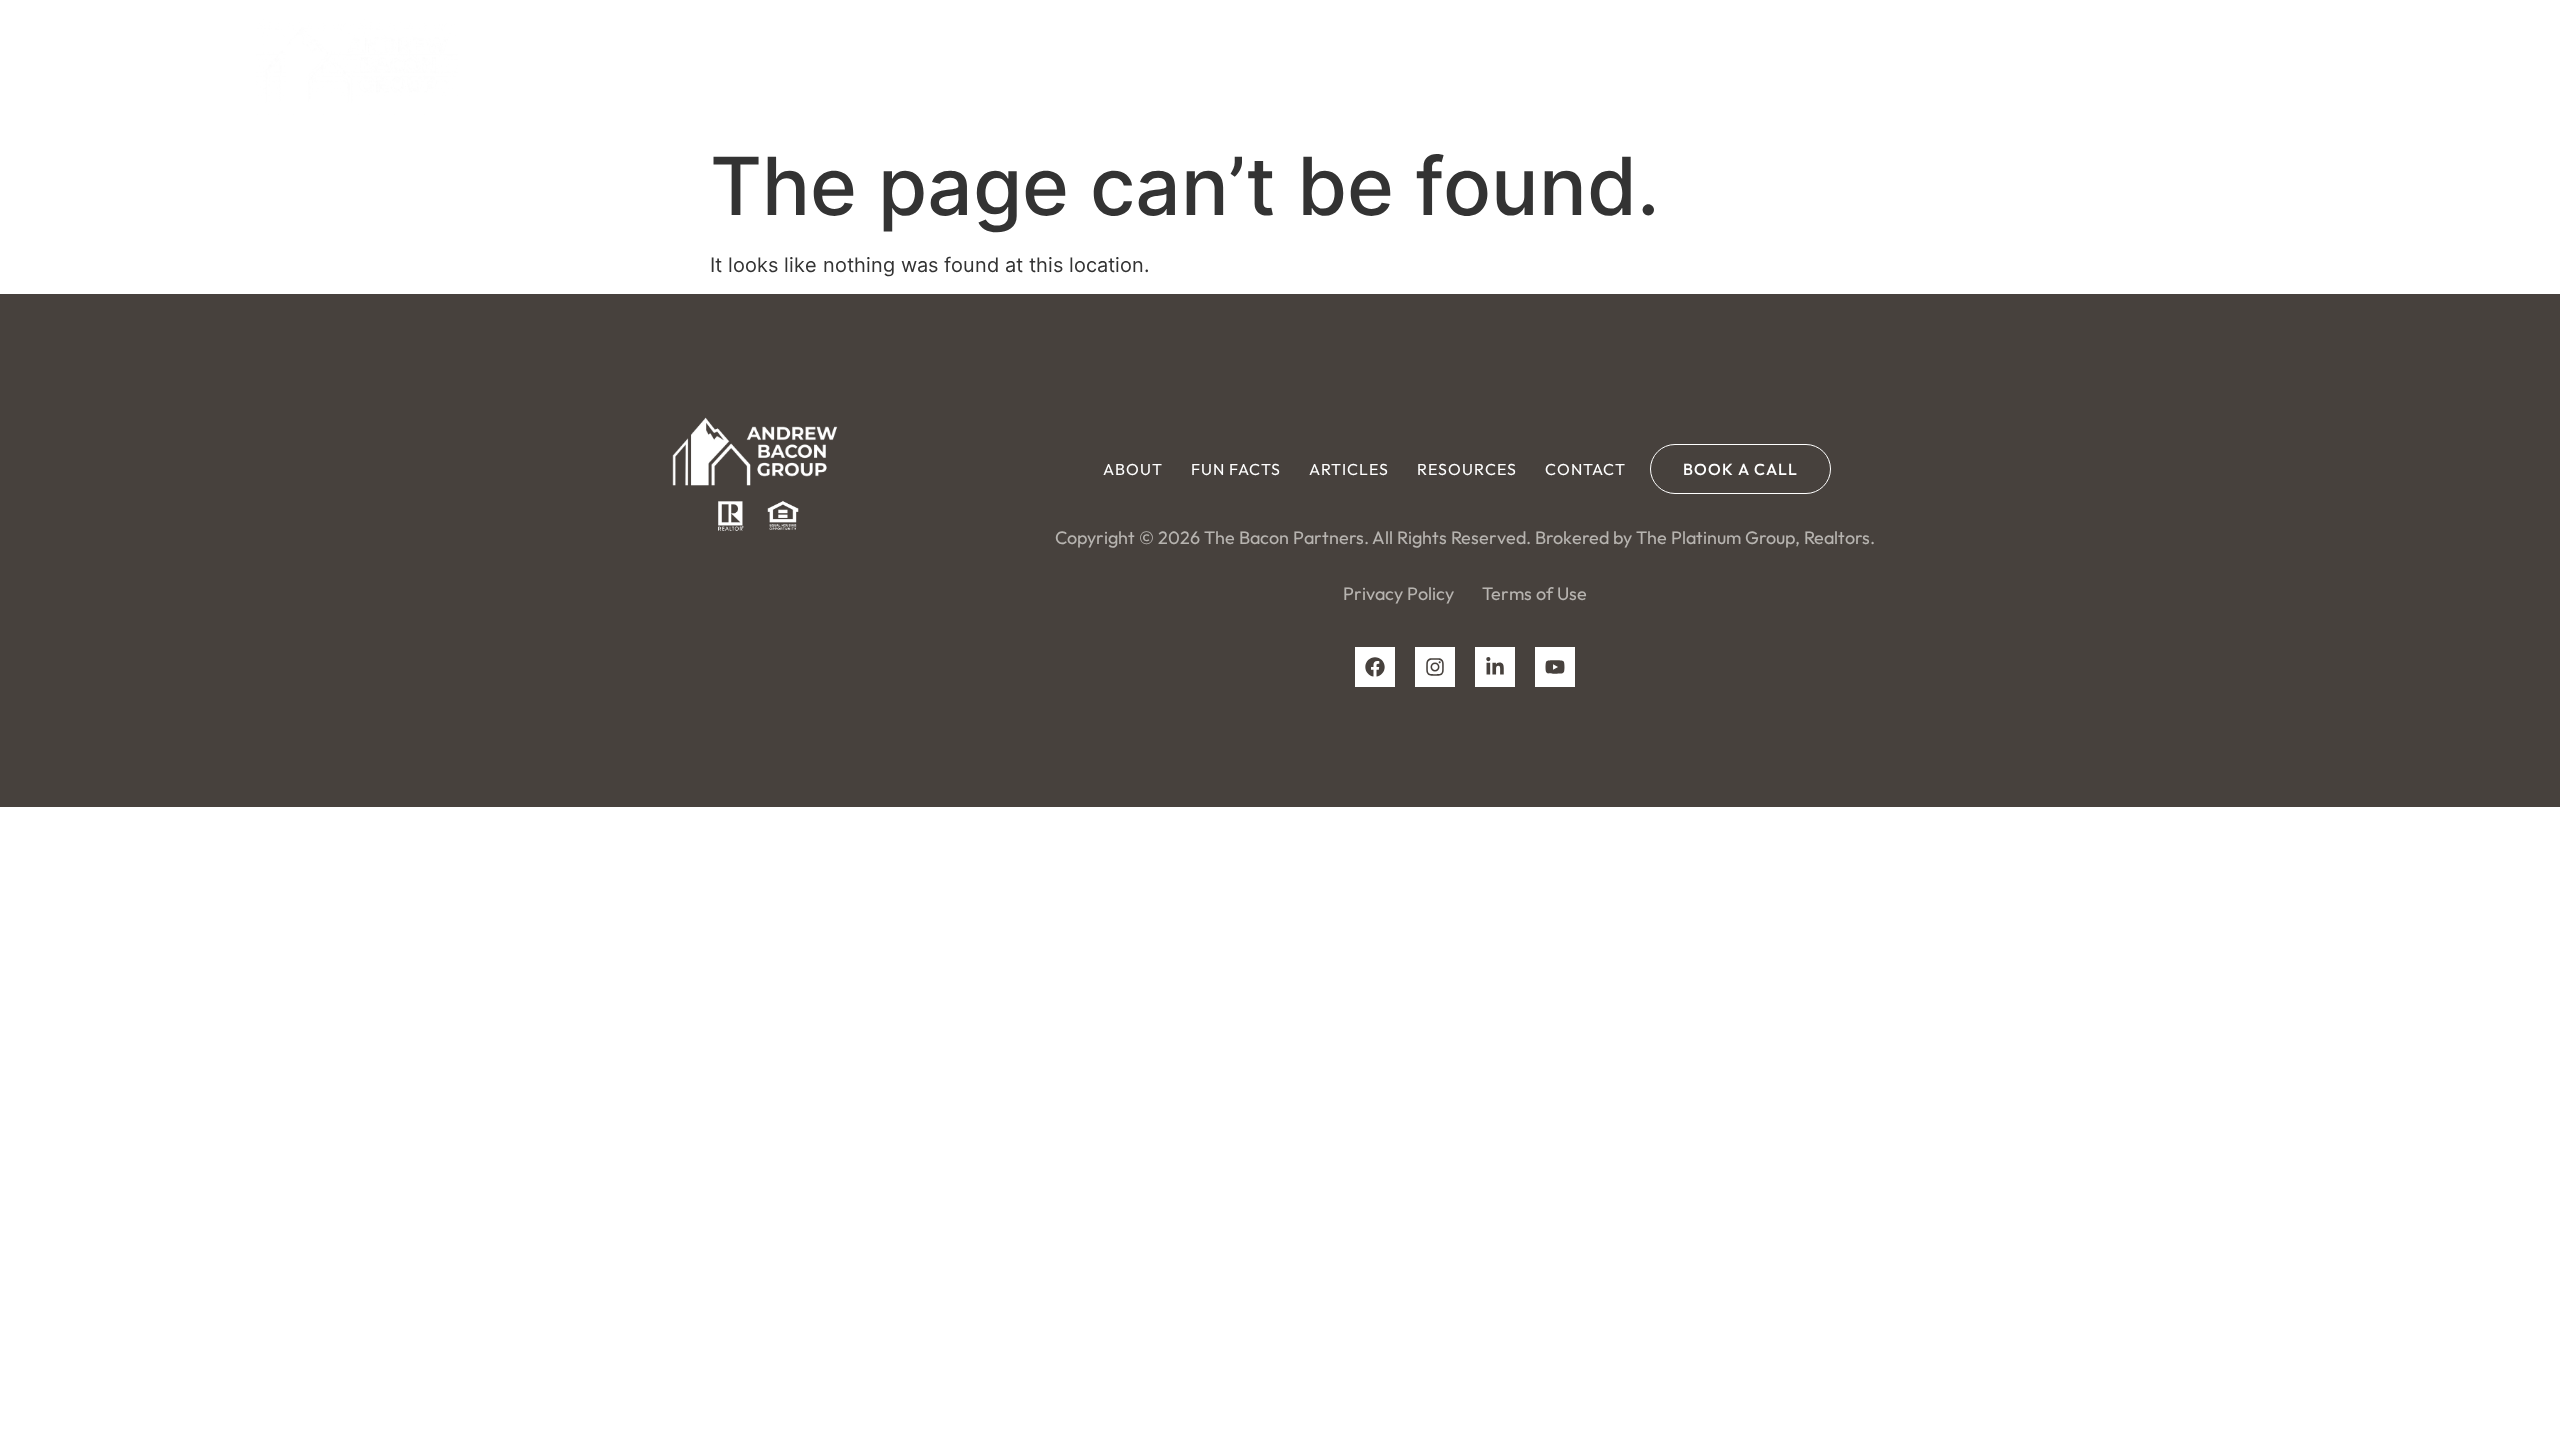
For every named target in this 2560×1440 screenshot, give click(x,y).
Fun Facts (1817, 65)
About (1714, 65)
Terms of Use (1534, 593)
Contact (2166, 65)
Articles (1930, 65)
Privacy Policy (1398, 593)
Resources (2048, 65)
